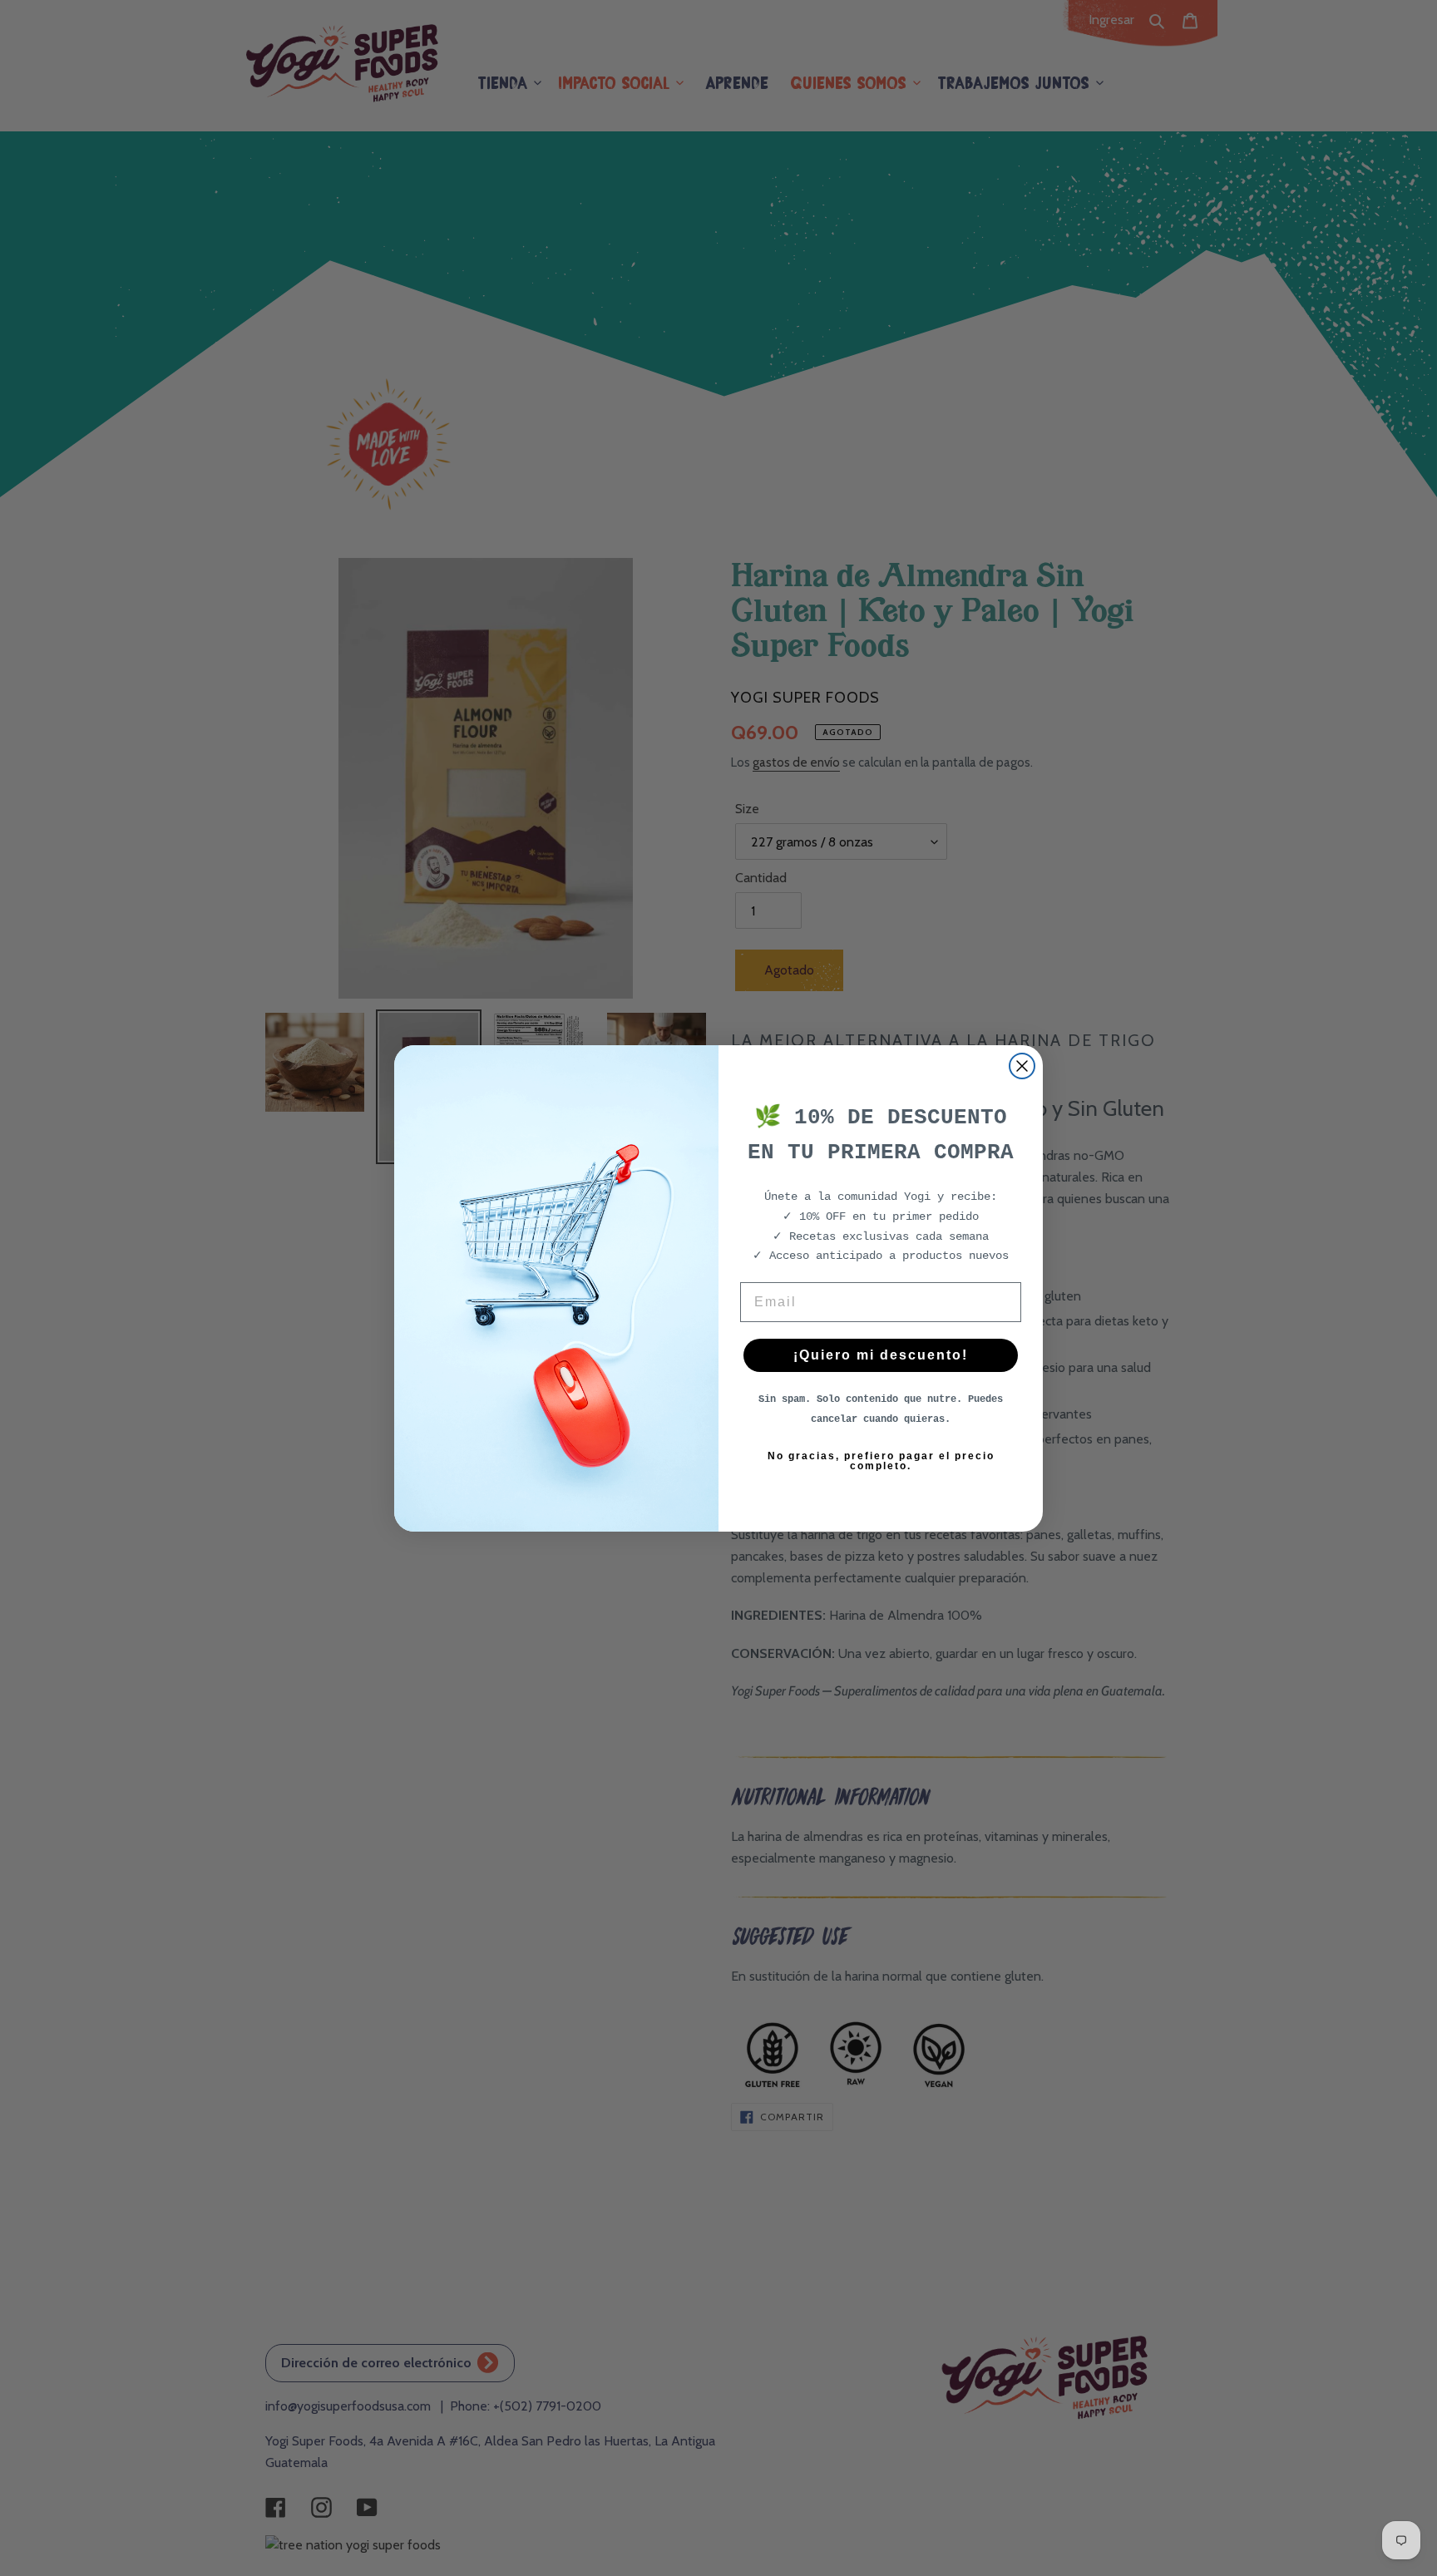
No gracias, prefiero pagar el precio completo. (881, 1461)
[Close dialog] (1022, 1066)
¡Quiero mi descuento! (881, 1355)
